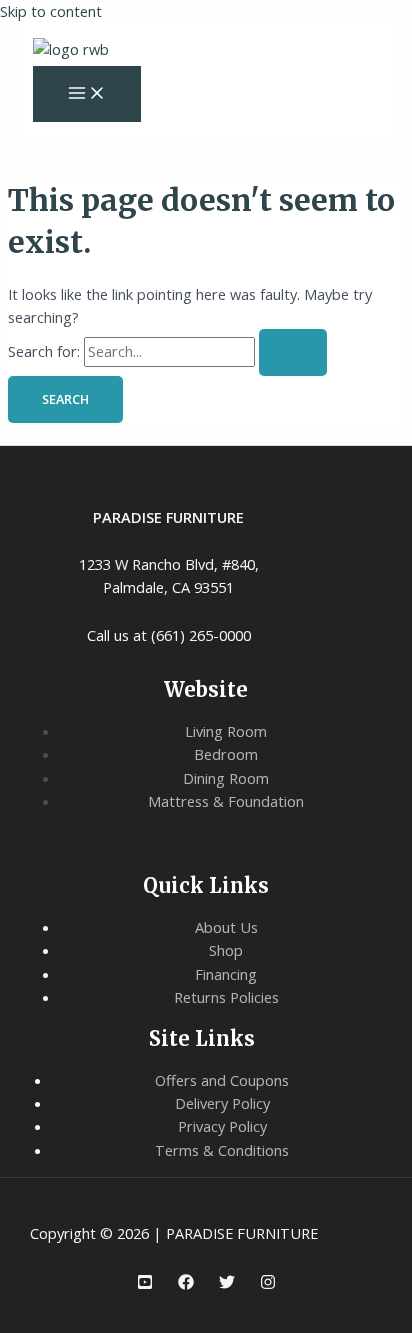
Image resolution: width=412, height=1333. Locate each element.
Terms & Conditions (222, 1150)
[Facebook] (186, 1284)
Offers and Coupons (222, 1080)
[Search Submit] (293, 352)
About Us (226, 927)
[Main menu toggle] (87, 94)
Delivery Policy (222, 1103)
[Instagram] (268, 1284)
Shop (226, 950)
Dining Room (226, 778)
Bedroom (226, 754)
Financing (226, 974)
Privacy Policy (222, 1126)
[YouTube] (145, 1284)
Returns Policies (226, 997)
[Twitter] (227, 1284)
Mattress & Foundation (226, 801)
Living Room (226, 731)
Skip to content (51, 11)
